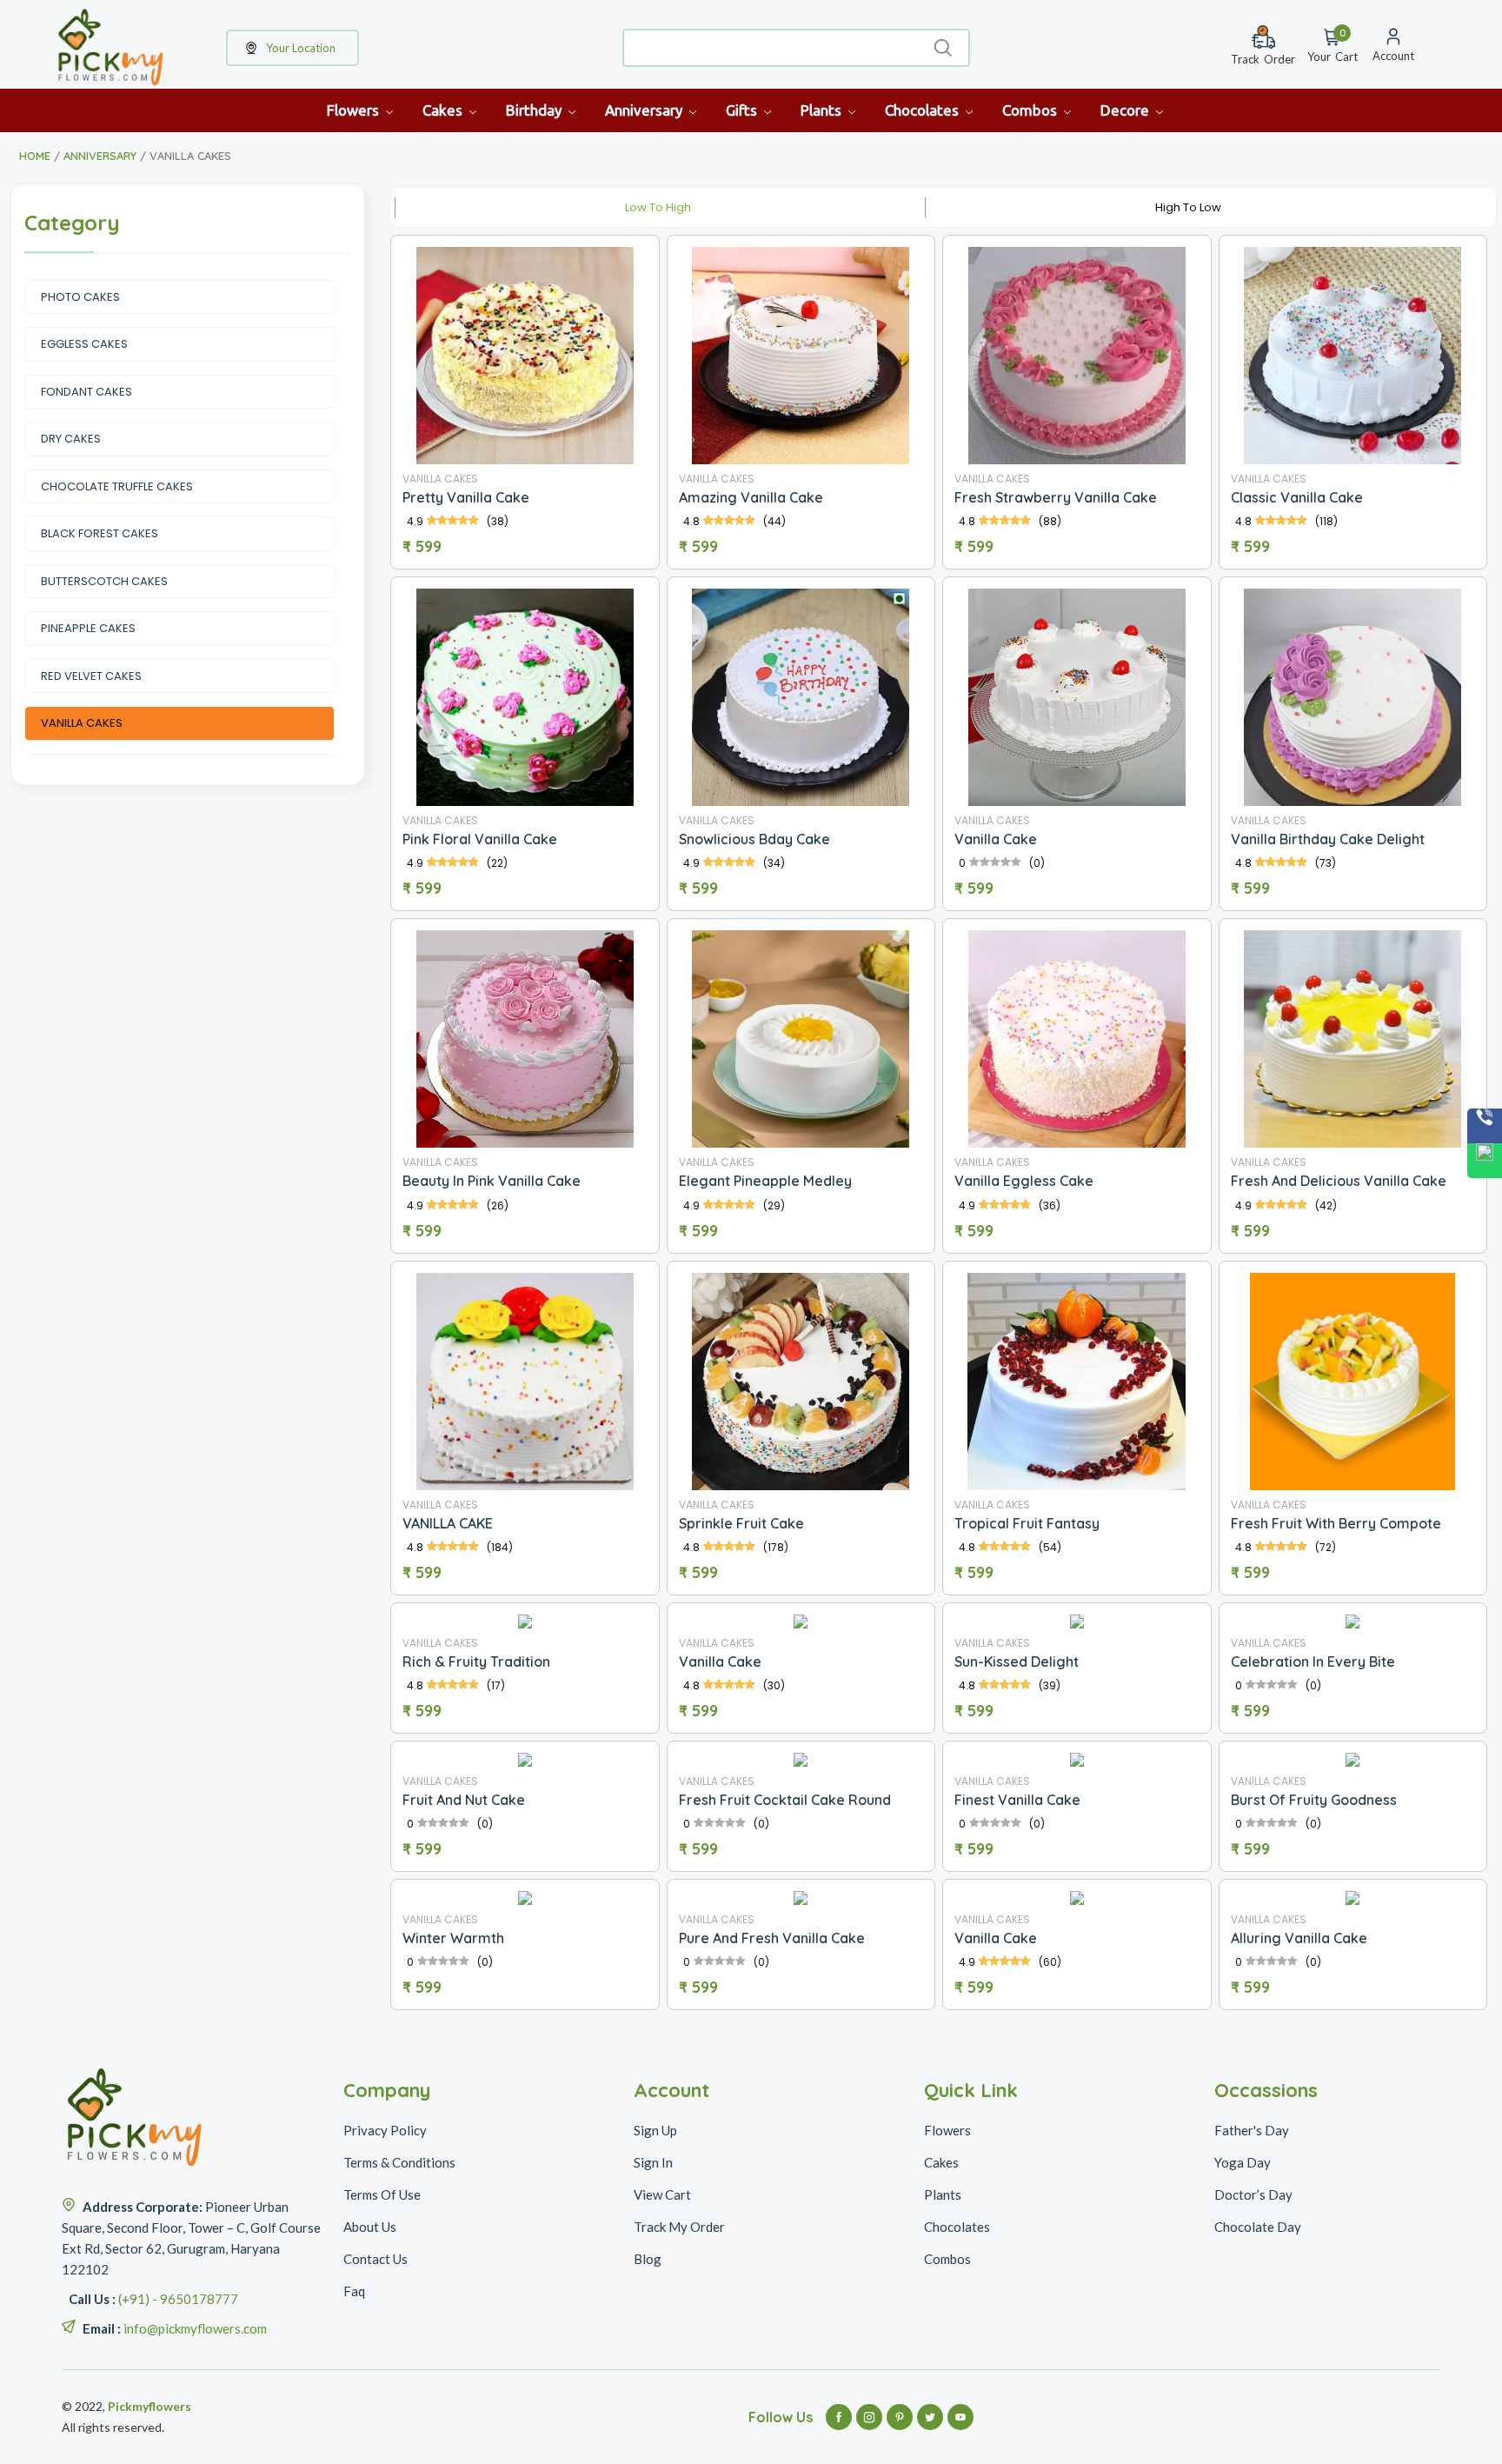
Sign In (653, 2162)
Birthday (535, 110)
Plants (823, 110)
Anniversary (645, 110)
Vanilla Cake (996, 839)
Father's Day (1252, 2130)
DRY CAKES (71, 439)
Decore (1126, 110)
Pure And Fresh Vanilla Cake (772, 1938)
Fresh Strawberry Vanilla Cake (1056, 497)
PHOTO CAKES (80, 297)
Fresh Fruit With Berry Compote (1336, 1523)
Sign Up (655, 2130)
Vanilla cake (720, 1662)
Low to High (658, 207)
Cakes (444, 110)
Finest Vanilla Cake (1017, 1800)
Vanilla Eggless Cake (1024, 1181)
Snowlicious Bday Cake (754, 839)
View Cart (662, 2194)
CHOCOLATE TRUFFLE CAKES (117, 486)
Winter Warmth (453, 1938)
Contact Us (375, 2259)
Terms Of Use (382, 2194)
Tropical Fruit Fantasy (1027, 1523)
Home (35, 156)
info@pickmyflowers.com (195, 2328)
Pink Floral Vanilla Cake (480, 839)
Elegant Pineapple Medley (765, 1181)
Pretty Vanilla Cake (466, 497)
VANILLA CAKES (82, 723)
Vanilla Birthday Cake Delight (1328, 839)
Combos (1031, 110)
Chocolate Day (1258, 2227)
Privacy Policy (385, 2130)
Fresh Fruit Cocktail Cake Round (785, 1800)
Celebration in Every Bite (1313, 1662)
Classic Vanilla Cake (1297, 497)
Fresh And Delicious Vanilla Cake (1339, 1181)
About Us (370, 2227)
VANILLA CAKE (448, 1523)
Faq (354, 2291)
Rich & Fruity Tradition (476, 1662)
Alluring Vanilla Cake (1299, 1938)
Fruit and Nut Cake (464, 1800)
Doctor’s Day (1253, 2194)
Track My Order (679, 2227)
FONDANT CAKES (86, 392)
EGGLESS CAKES (84, 344)
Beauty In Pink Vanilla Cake (492, 1181)
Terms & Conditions (399, 2162)
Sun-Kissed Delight (1017, 1662)
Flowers (355, 110)
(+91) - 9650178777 (178, 2299)
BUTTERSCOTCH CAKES (104, 581)
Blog (648, 2259)
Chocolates (924, 110)
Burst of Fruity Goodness (1314, 1800)
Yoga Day (1243, 2162)
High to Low (1188, 207)
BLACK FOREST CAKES (100, 533)
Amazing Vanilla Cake (751, 497)
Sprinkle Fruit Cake (741, 1523)
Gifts (743, 110)
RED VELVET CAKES (91, 676)
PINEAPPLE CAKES (88, 628)
